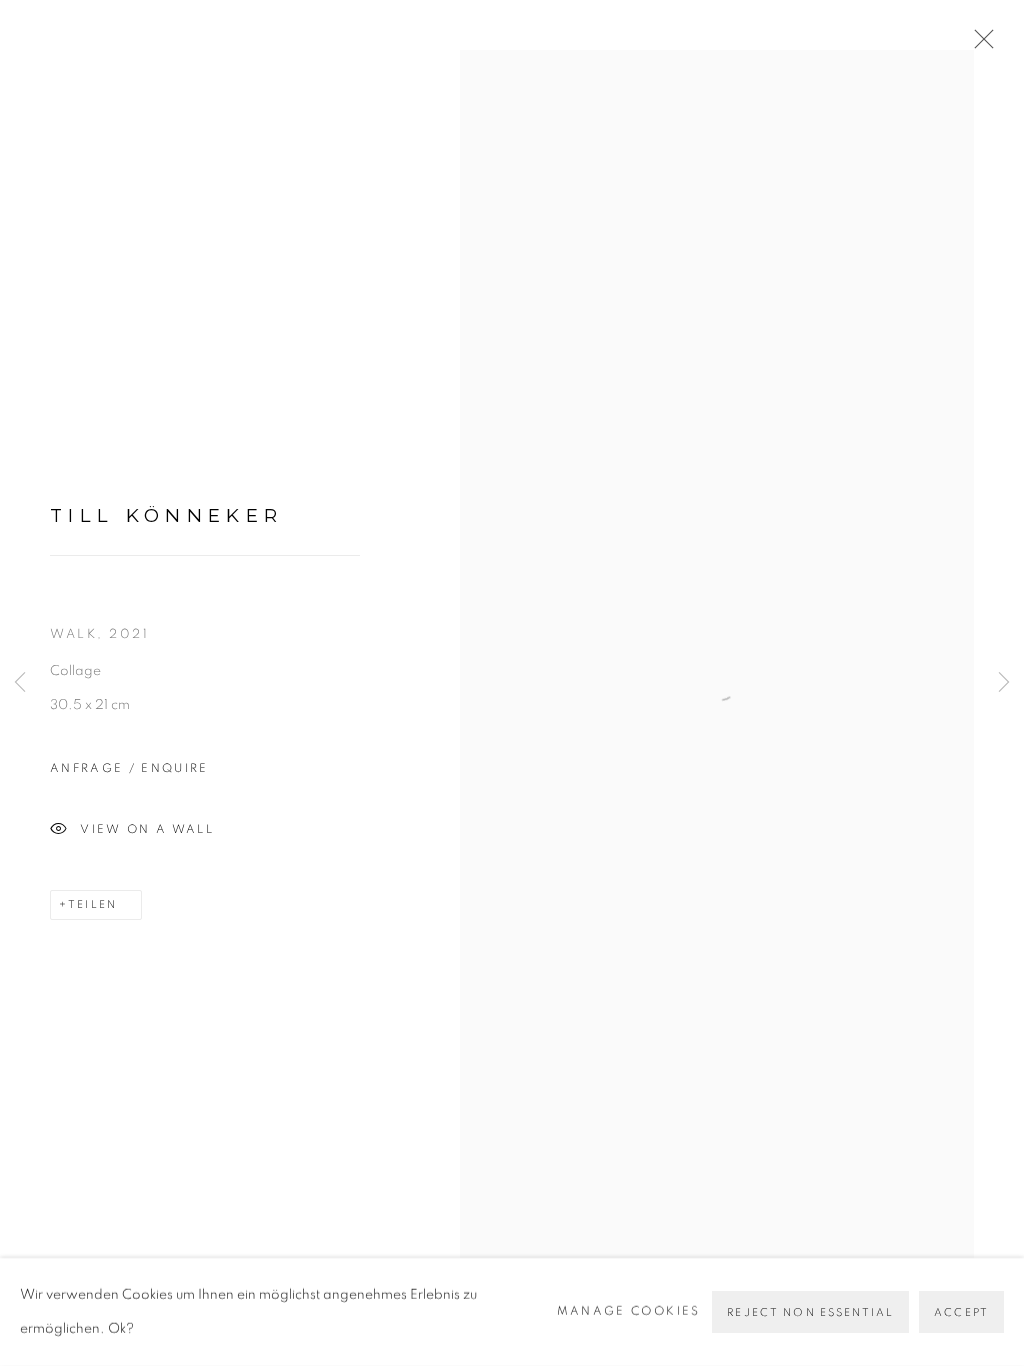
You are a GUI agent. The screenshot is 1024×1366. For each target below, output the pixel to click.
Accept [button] (961, 1312)
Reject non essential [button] (810, 1312)
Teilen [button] (92, 904)
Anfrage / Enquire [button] (129, 768)
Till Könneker (166, 515)
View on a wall (147, 829)
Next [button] (1004, 683)
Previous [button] (20, 683)
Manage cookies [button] (629, 1311)
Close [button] (979, 45)
